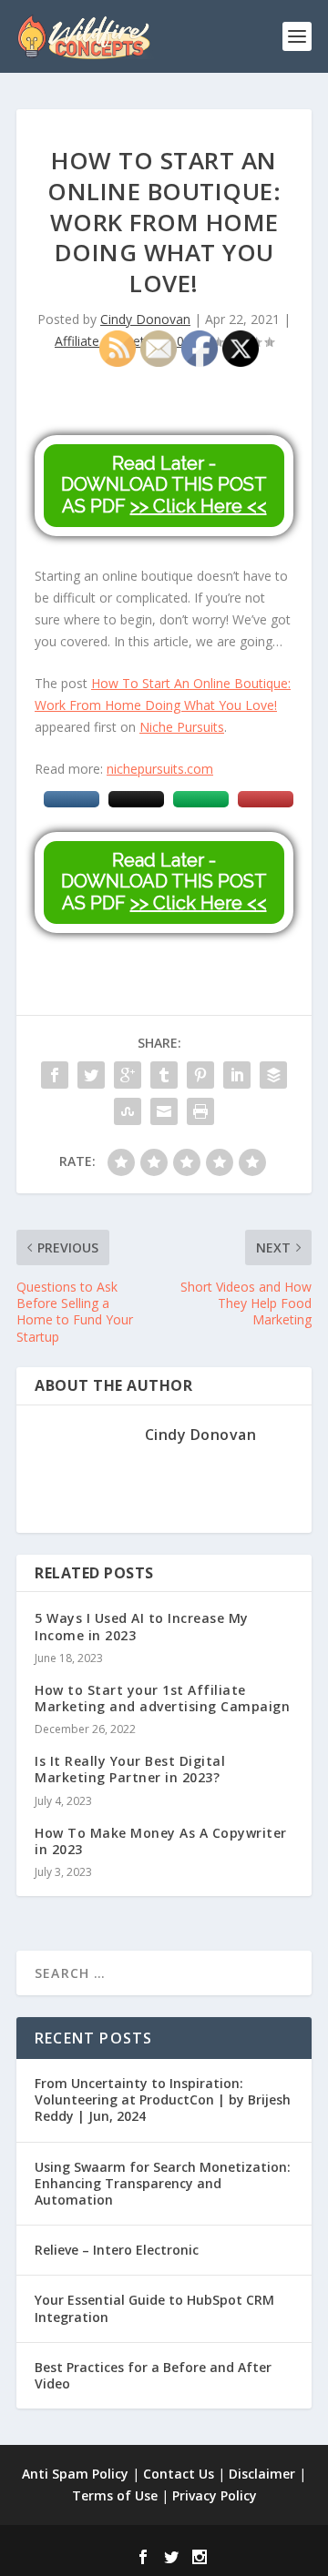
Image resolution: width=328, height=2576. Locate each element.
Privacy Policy (215, 2495)
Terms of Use (115, 2495)
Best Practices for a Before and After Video (153, 2375)
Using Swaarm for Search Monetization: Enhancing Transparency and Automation (163, 2183)
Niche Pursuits (182, 727)
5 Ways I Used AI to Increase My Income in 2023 (142, 1626)
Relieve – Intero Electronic (117, 2250)
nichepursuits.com (160, 769)
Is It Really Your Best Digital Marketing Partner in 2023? (130, 1769)
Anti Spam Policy (75, 2474)
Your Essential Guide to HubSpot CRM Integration (154, 2308)
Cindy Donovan (145, 319)
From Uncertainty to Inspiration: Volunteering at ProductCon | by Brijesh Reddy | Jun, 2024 (163, 2099)
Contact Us (179, 2474)
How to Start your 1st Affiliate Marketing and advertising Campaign (162, 1698)
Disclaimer (262, 2474)
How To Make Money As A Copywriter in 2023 (161, 1841)
